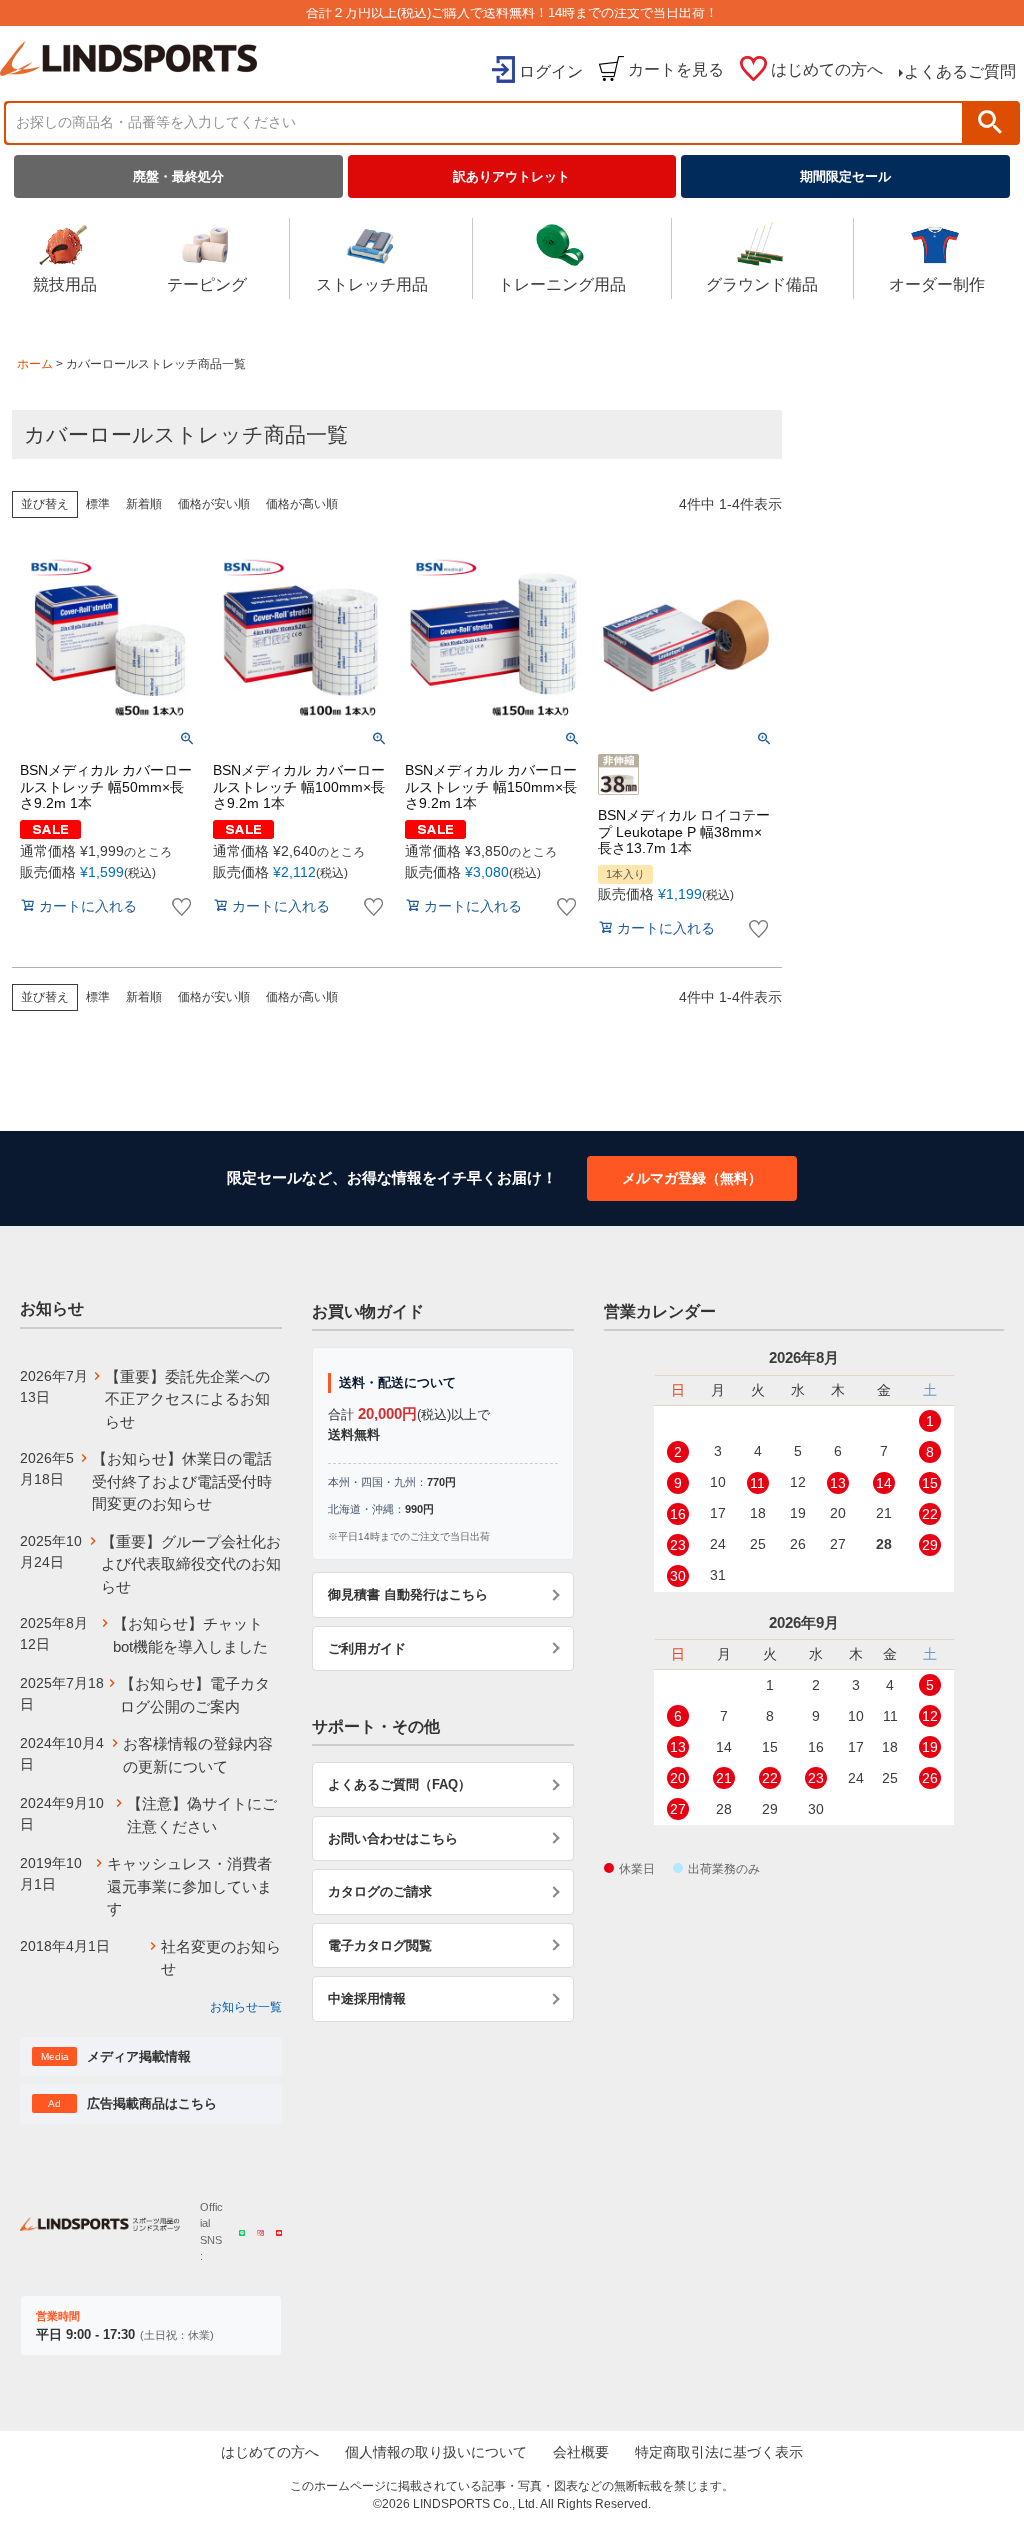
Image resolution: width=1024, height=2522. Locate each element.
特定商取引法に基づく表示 (719, 2452)
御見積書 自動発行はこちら (408, 1594)
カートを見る (676, 69)
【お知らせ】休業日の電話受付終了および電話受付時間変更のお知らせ (182, 1481)
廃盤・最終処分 (178, 176)
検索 (990, 122)
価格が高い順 (302, 504)
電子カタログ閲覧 (380, 1945)
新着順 (144, 504)
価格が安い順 (214, 504)
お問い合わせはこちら (393, 1838)
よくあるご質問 (960, 71)
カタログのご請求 (380, 1891)
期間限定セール (845, 176)
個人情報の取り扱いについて (436, 2452)
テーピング (207, 284)
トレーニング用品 (562, 284)
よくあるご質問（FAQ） (399, 1784)
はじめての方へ (827, 69)
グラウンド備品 (762, 284)
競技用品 (65, 284)
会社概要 (581, 2452)
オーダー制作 (937, 284)
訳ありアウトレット (511, 176)
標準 (98, 504)
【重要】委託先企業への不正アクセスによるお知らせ (187, 1399)
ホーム (35, 364)
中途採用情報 (367, 1998)
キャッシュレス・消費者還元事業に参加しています (189, 1886)
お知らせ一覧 (246, 2007)
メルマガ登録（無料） (692, 1178)
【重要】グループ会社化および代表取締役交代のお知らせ (191, 1564)
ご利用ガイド (367, 1648)
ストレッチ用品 (372, 284)
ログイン (551, 71)
